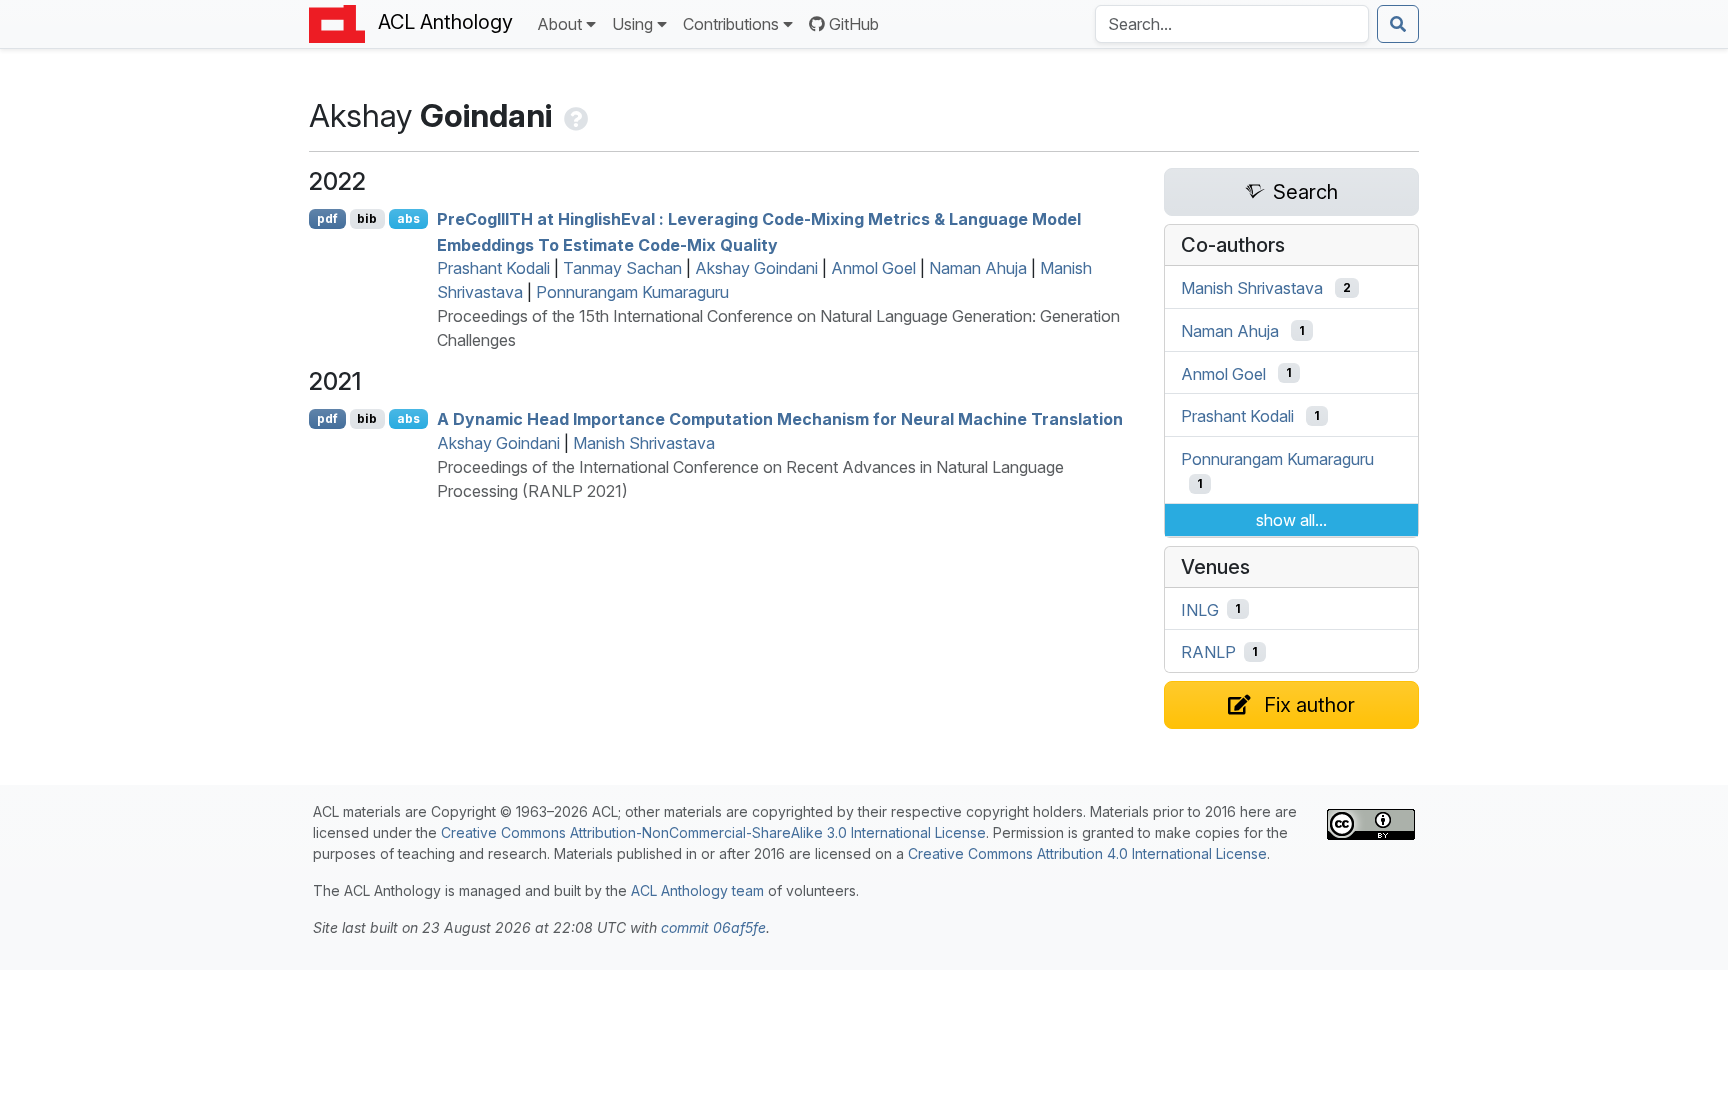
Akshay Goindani (756, 268)
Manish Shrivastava (644, 443)
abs (408, 218)
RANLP (1208, 652)
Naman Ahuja (978, 268)
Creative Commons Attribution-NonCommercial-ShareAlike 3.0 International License (713, 832)
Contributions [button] (731, 24)
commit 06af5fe (713, 927)
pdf (327, 218)
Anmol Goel (873, 268)
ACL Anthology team (697, 890)
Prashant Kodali (493, 268)
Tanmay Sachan (622, 268)
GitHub (854, 24)
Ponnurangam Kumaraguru (632, 292)
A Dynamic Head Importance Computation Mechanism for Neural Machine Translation (780, 419)
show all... (1291, 520)
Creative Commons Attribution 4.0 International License (1087, 853)
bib (367, 218)
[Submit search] (1398, 24)
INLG (1200, 609)
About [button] (559, 24)
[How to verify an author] (574, 115)
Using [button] (632, 24)
